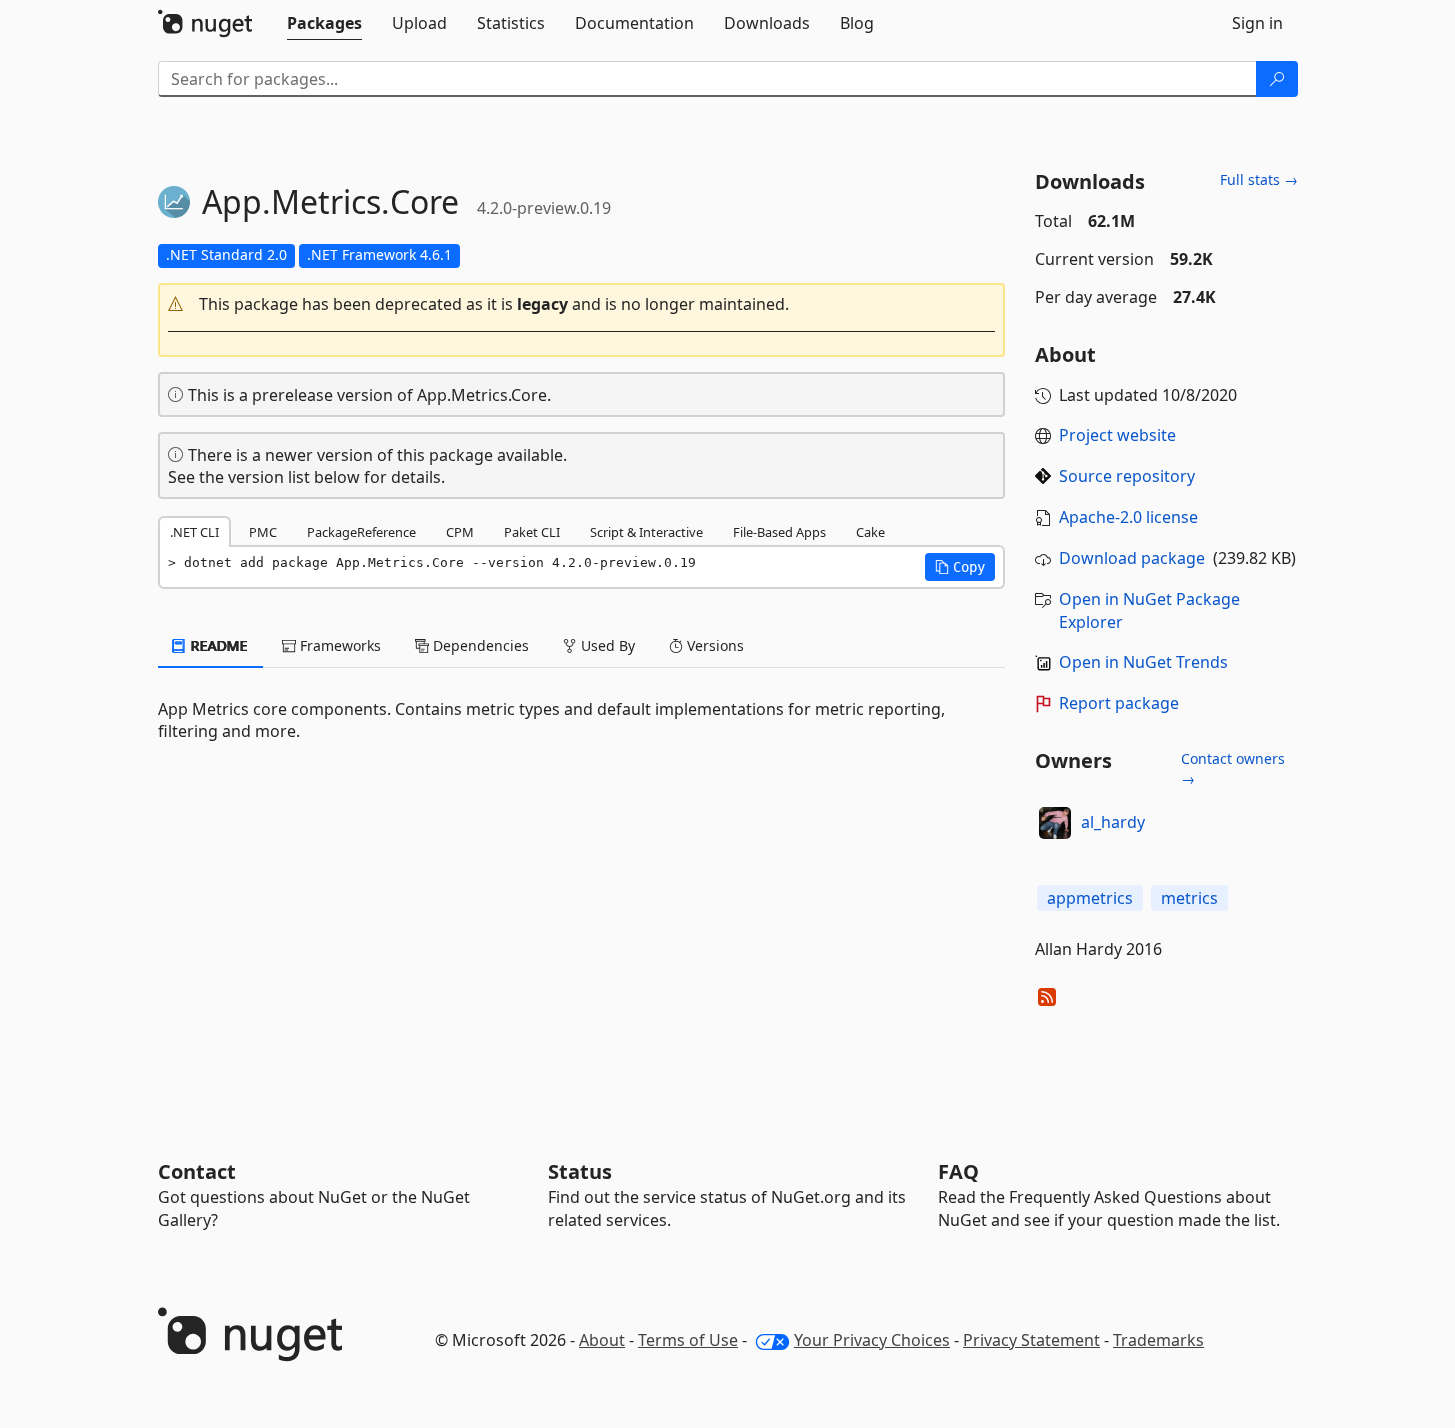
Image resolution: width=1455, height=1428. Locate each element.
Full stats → (1259, 179)
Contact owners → (1233, 768)
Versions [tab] (713, 645)
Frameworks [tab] (338, 645)
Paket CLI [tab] (532, 532)
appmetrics (1090, 898)
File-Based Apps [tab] (779, 532)
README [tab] (217, 645)
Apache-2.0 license (1128, 517)
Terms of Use (688, 1340)
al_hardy (1113, 822)
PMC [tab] (263, 532)
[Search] (1277, 79)
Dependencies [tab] (479, 645)
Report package (1119, 703)
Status (580, 1171)
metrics (1189, 898)
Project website (1117, 435)
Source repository (1127, 476)
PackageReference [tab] (361, 532)
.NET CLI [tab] (194, 532)
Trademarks (1158, 1340)
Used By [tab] (606, 645)
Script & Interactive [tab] (646, 532)
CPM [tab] (460, 532)
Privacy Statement (1031, 1340)
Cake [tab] (870, 532)
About (602, 1340)
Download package (1132, 558)
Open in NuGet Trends (1143, 662)
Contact (197, 1171)
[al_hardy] (1055, 823)
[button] (582, 304)
